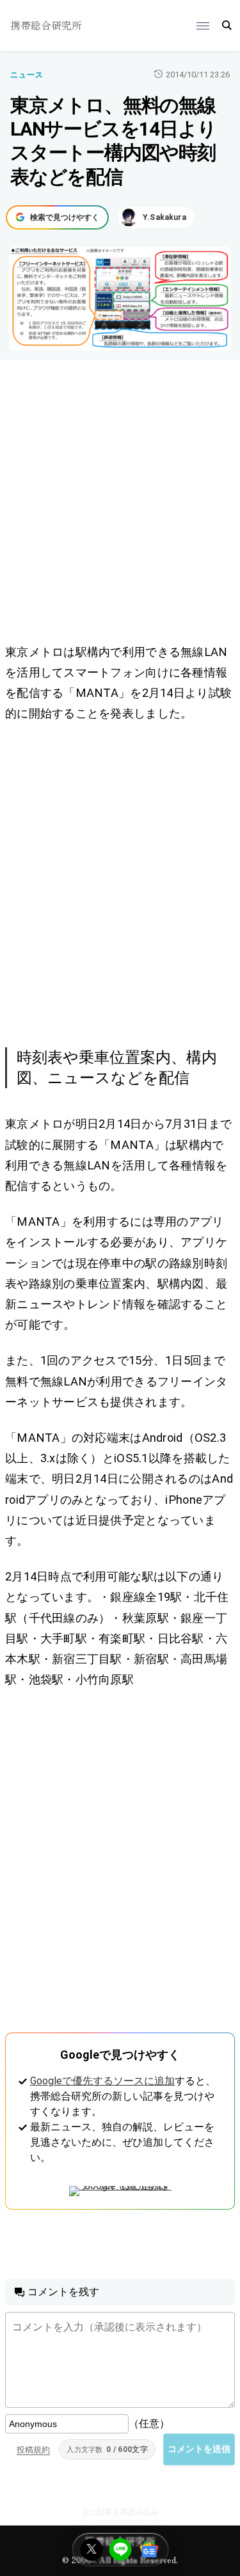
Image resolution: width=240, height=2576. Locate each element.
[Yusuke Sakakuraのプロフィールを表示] (156, 217)
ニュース (27, 75)
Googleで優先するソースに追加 (102, 2081)
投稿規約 (33, 2450)
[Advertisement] (120, 504)
